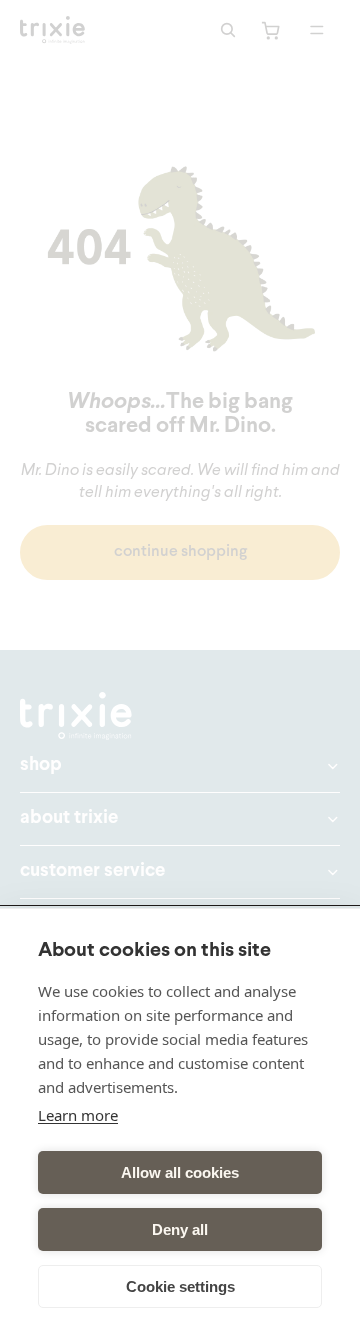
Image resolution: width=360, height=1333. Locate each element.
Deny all (180, 1229)
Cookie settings (180, 1286)
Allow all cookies (180, 1172)
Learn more (78, 1115)
